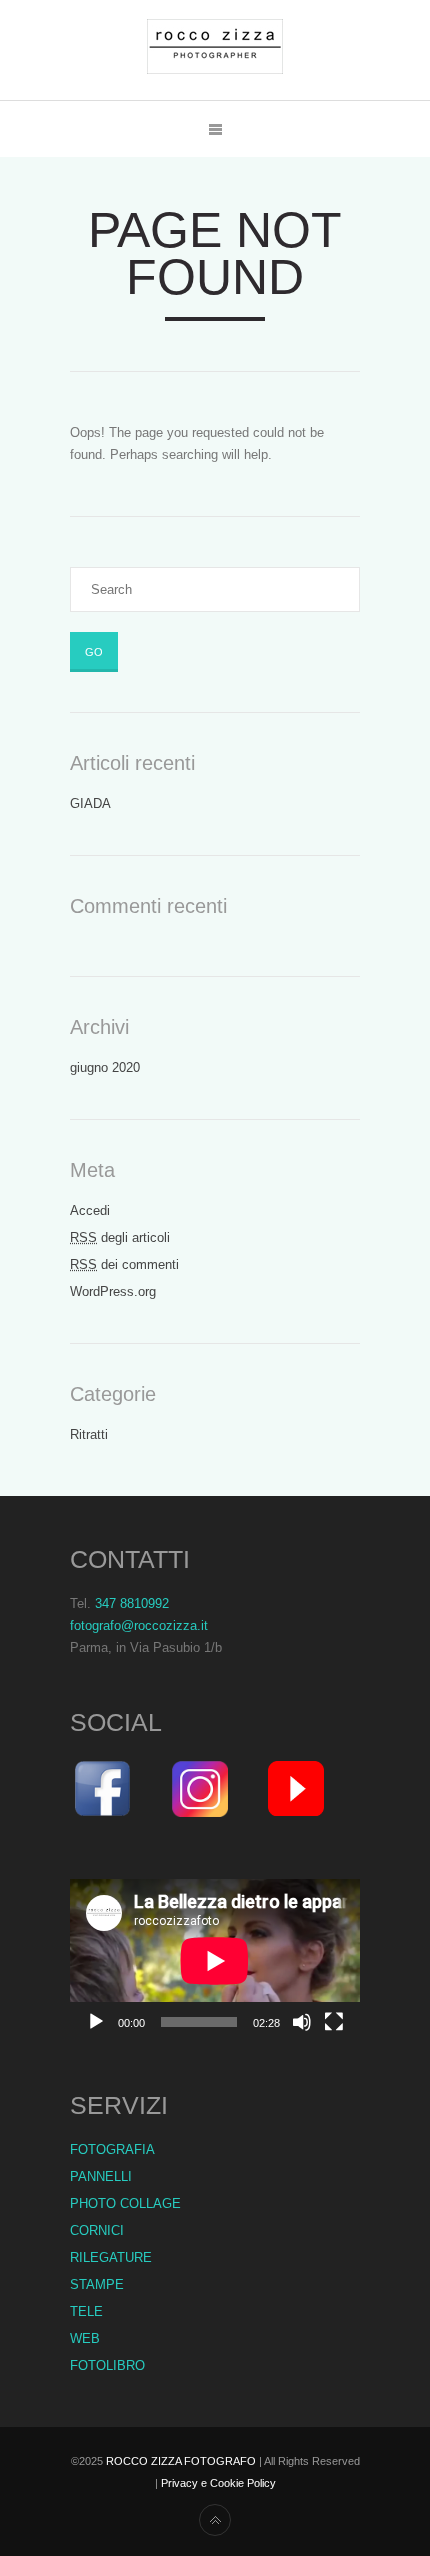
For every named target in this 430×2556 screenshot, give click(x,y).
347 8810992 (132, 1603)
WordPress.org (113, 1291)
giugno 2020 (105, 1067)
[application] (215, 1960)
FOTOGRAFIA (112, 2149)
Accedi (90, 1210)
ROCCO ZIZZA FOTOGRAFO (181, 2461)
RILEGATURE (111, 2257)
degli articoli (120, 1237)
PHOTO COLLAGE (125, 2203)
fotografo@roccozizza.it (139, 1625)
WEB (85, 2338)
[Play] (96, 2022)
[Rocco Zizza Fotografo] (215, 50)
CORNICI (97, 2230)
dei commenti (124, 1264)
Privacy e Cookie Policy (218, 2483)
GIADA (90, 803)
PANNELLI (101, 2176)
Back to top (215, 2520)
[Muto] (302, 2022)
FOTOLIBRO (107, 2365)
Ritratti (89, 1434)
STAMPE (97, 2284)
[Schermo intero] (334, 2022)
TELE (86, 2311)
